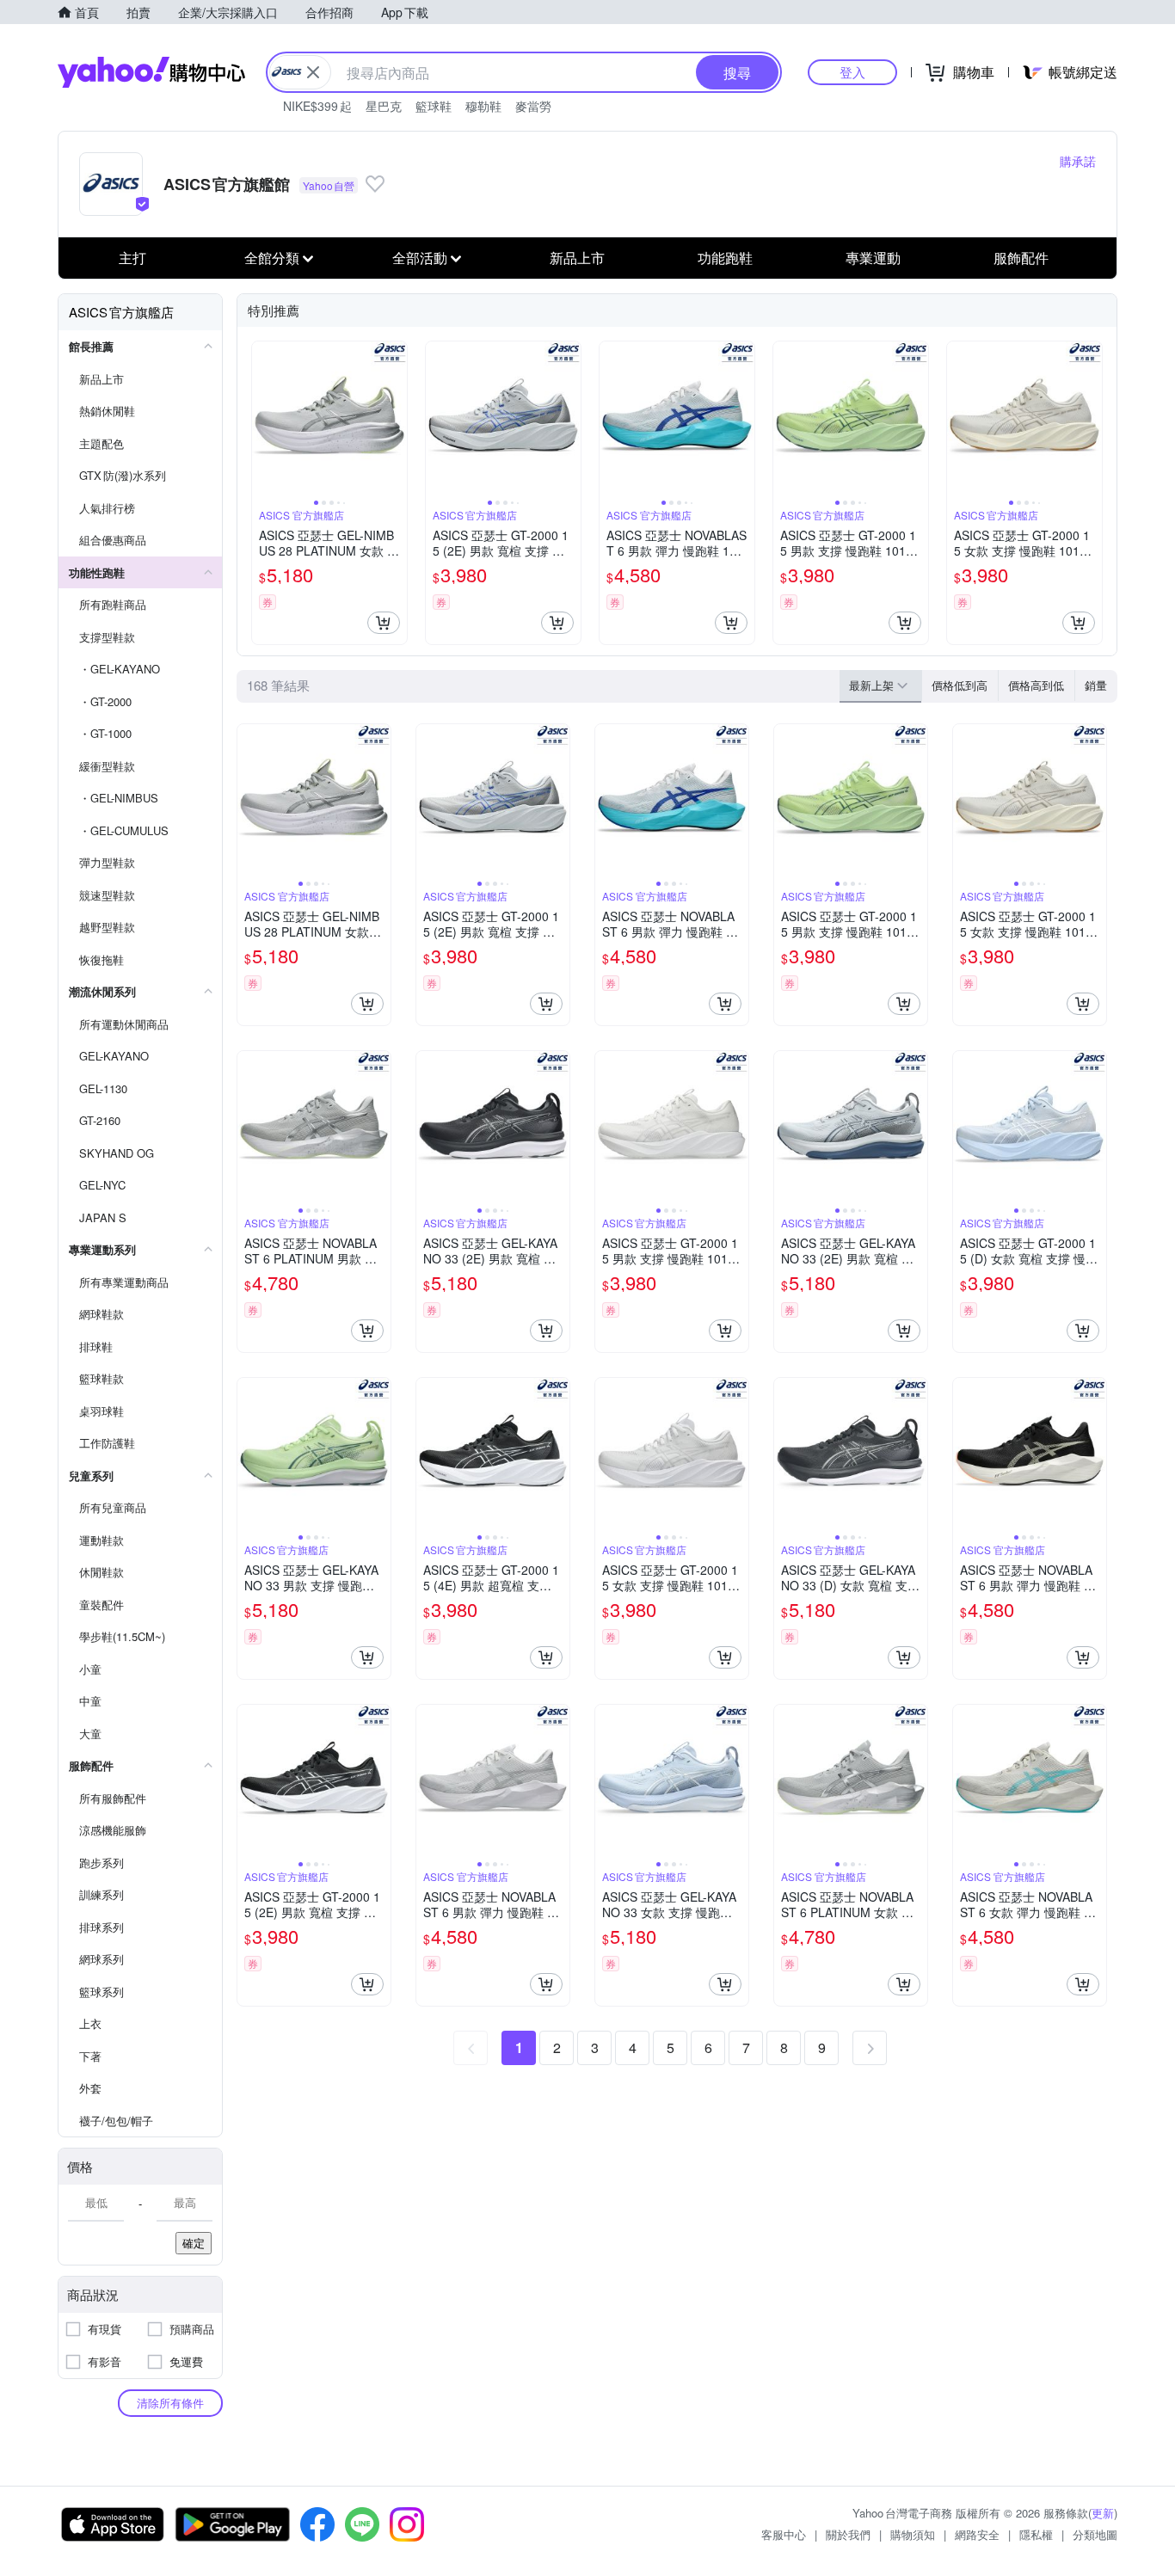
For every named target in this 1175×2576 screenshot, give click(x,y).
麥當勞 (533, 106)
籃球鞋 (434, 106)
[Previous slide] (263, 419)
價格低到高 (960, 685)
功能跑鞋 (725, 258)
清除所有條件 (170, 2403)
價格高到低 (1036, 685)
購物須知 (913, 2534)
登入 (852, 72)
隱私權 (1036, 2534)
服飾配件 (1021, 258)
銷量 (1096, 685)
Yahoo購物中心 (151, 72)
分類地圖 (1095, 2534)
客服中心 (784, 2534)
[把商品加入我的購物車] (384, 623)
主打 (132, 258)
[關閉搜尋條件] (313, 72)
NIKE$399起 (317, 106)
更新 (1103, 2513)
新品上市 (577, 258)
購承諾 (1078, 161)
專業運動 (873, 258)
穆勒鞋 (483, 106)
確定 (194, 2243)
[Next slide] (396, 419)
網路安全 (977, 2534)
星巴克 (384, 106)
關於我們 (848, 2534)
